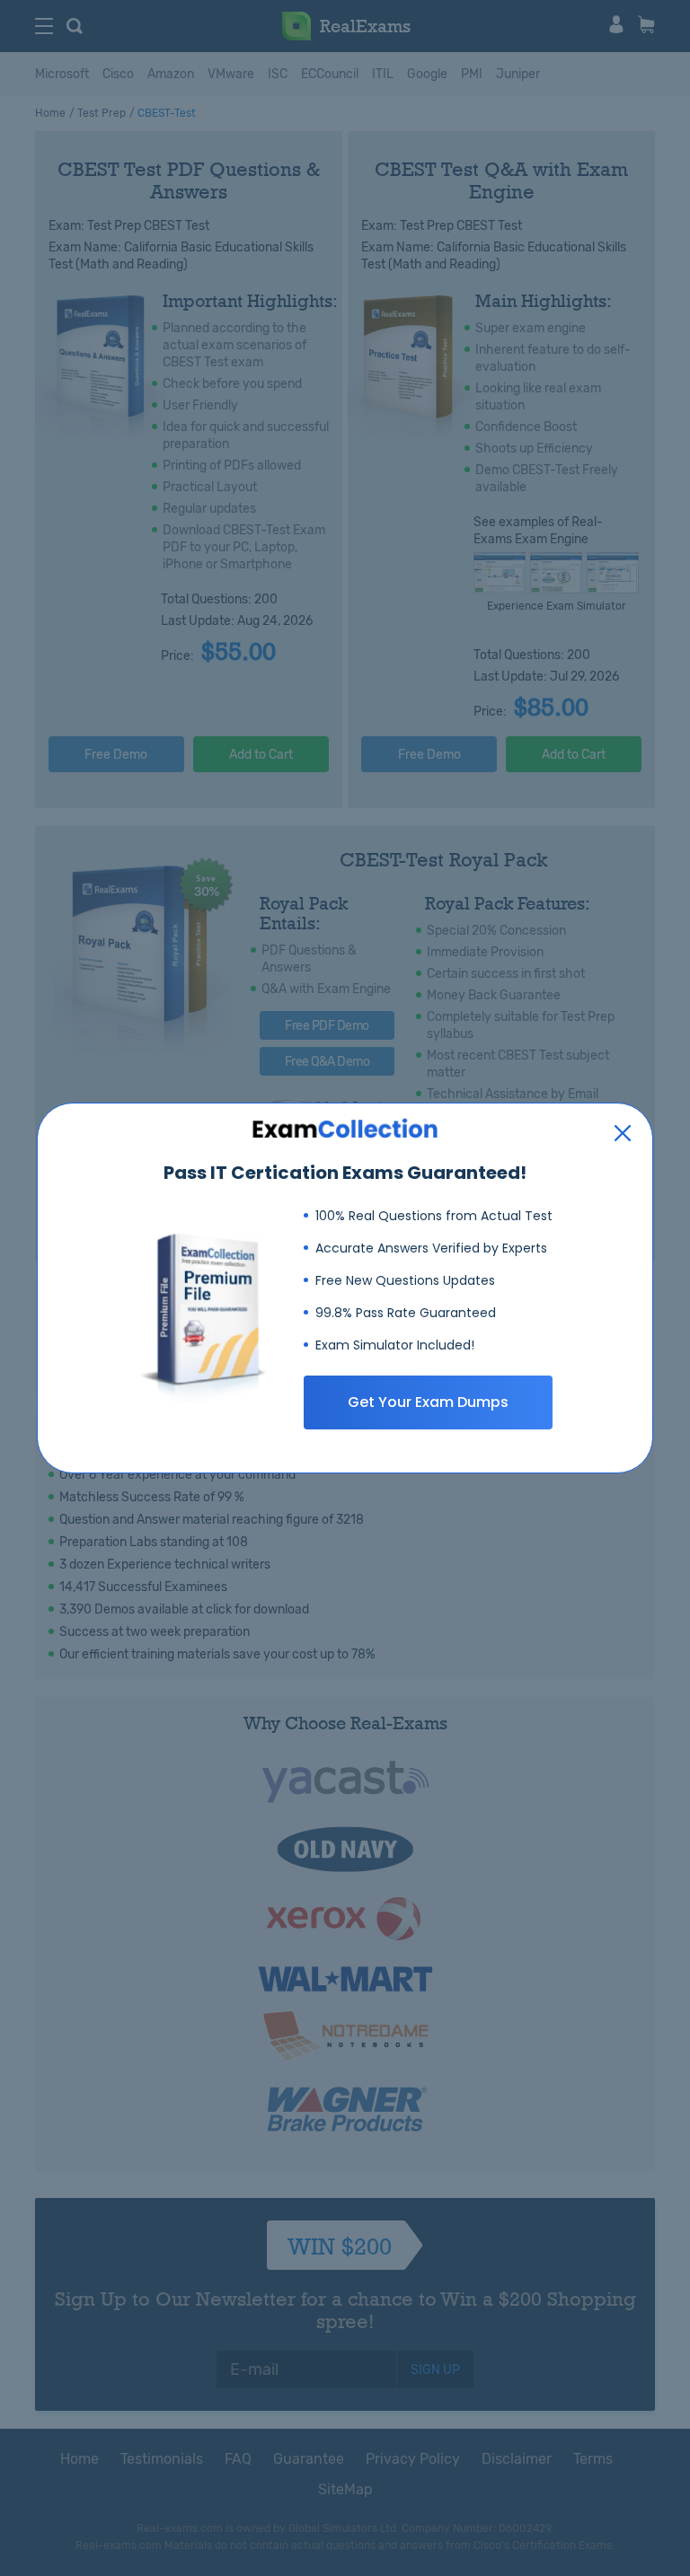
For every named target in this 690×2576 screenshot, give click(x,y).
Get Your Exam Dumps (428, 1402)
